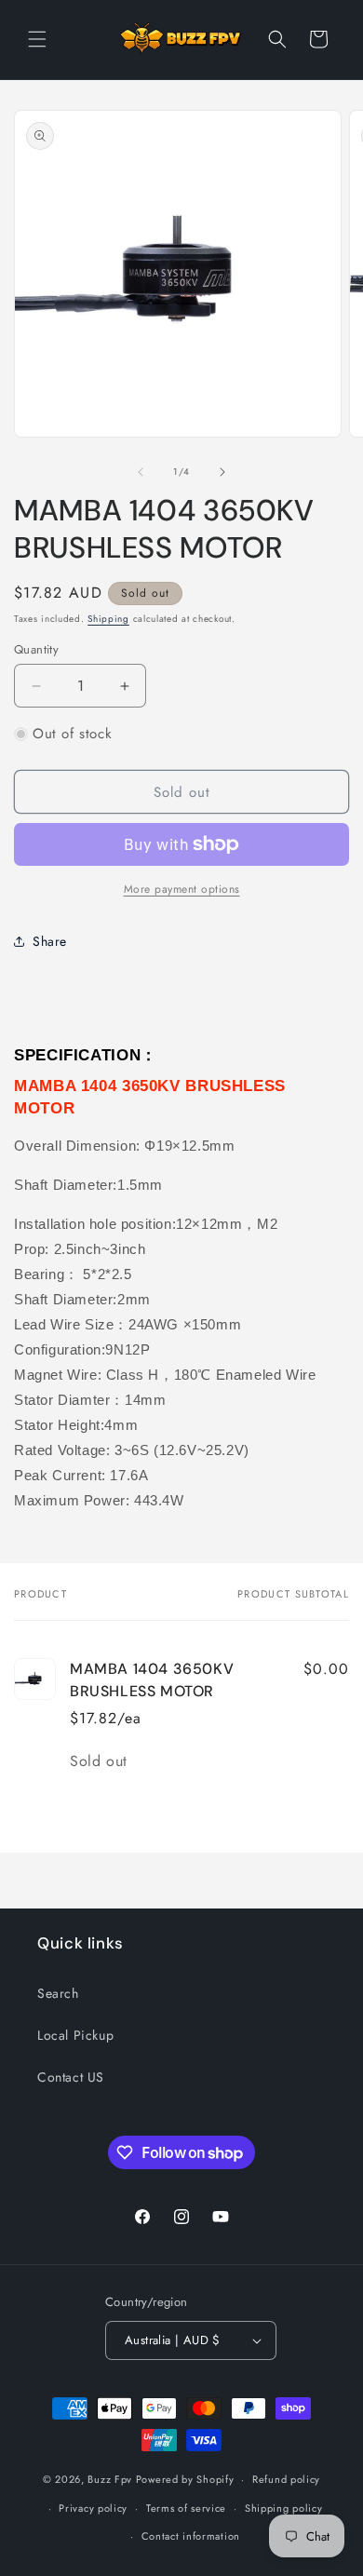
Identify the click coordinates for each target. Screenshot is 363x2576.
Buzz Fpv (110, 2479)
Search (58, 1993)
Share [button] (50, 941)
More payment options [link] (182, 889)
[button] (37, 39)
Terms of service (186, 2508)
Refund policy (286, 2479)
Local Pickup (75, 2035)
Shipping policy (284, 2508)
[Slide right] (222, 472)
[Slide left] (141, 472)
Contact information (191, 2536)
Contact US (71, 2077)
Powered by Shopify (185, 2479)
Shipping (108, 619)
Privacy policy (93, 2508)
